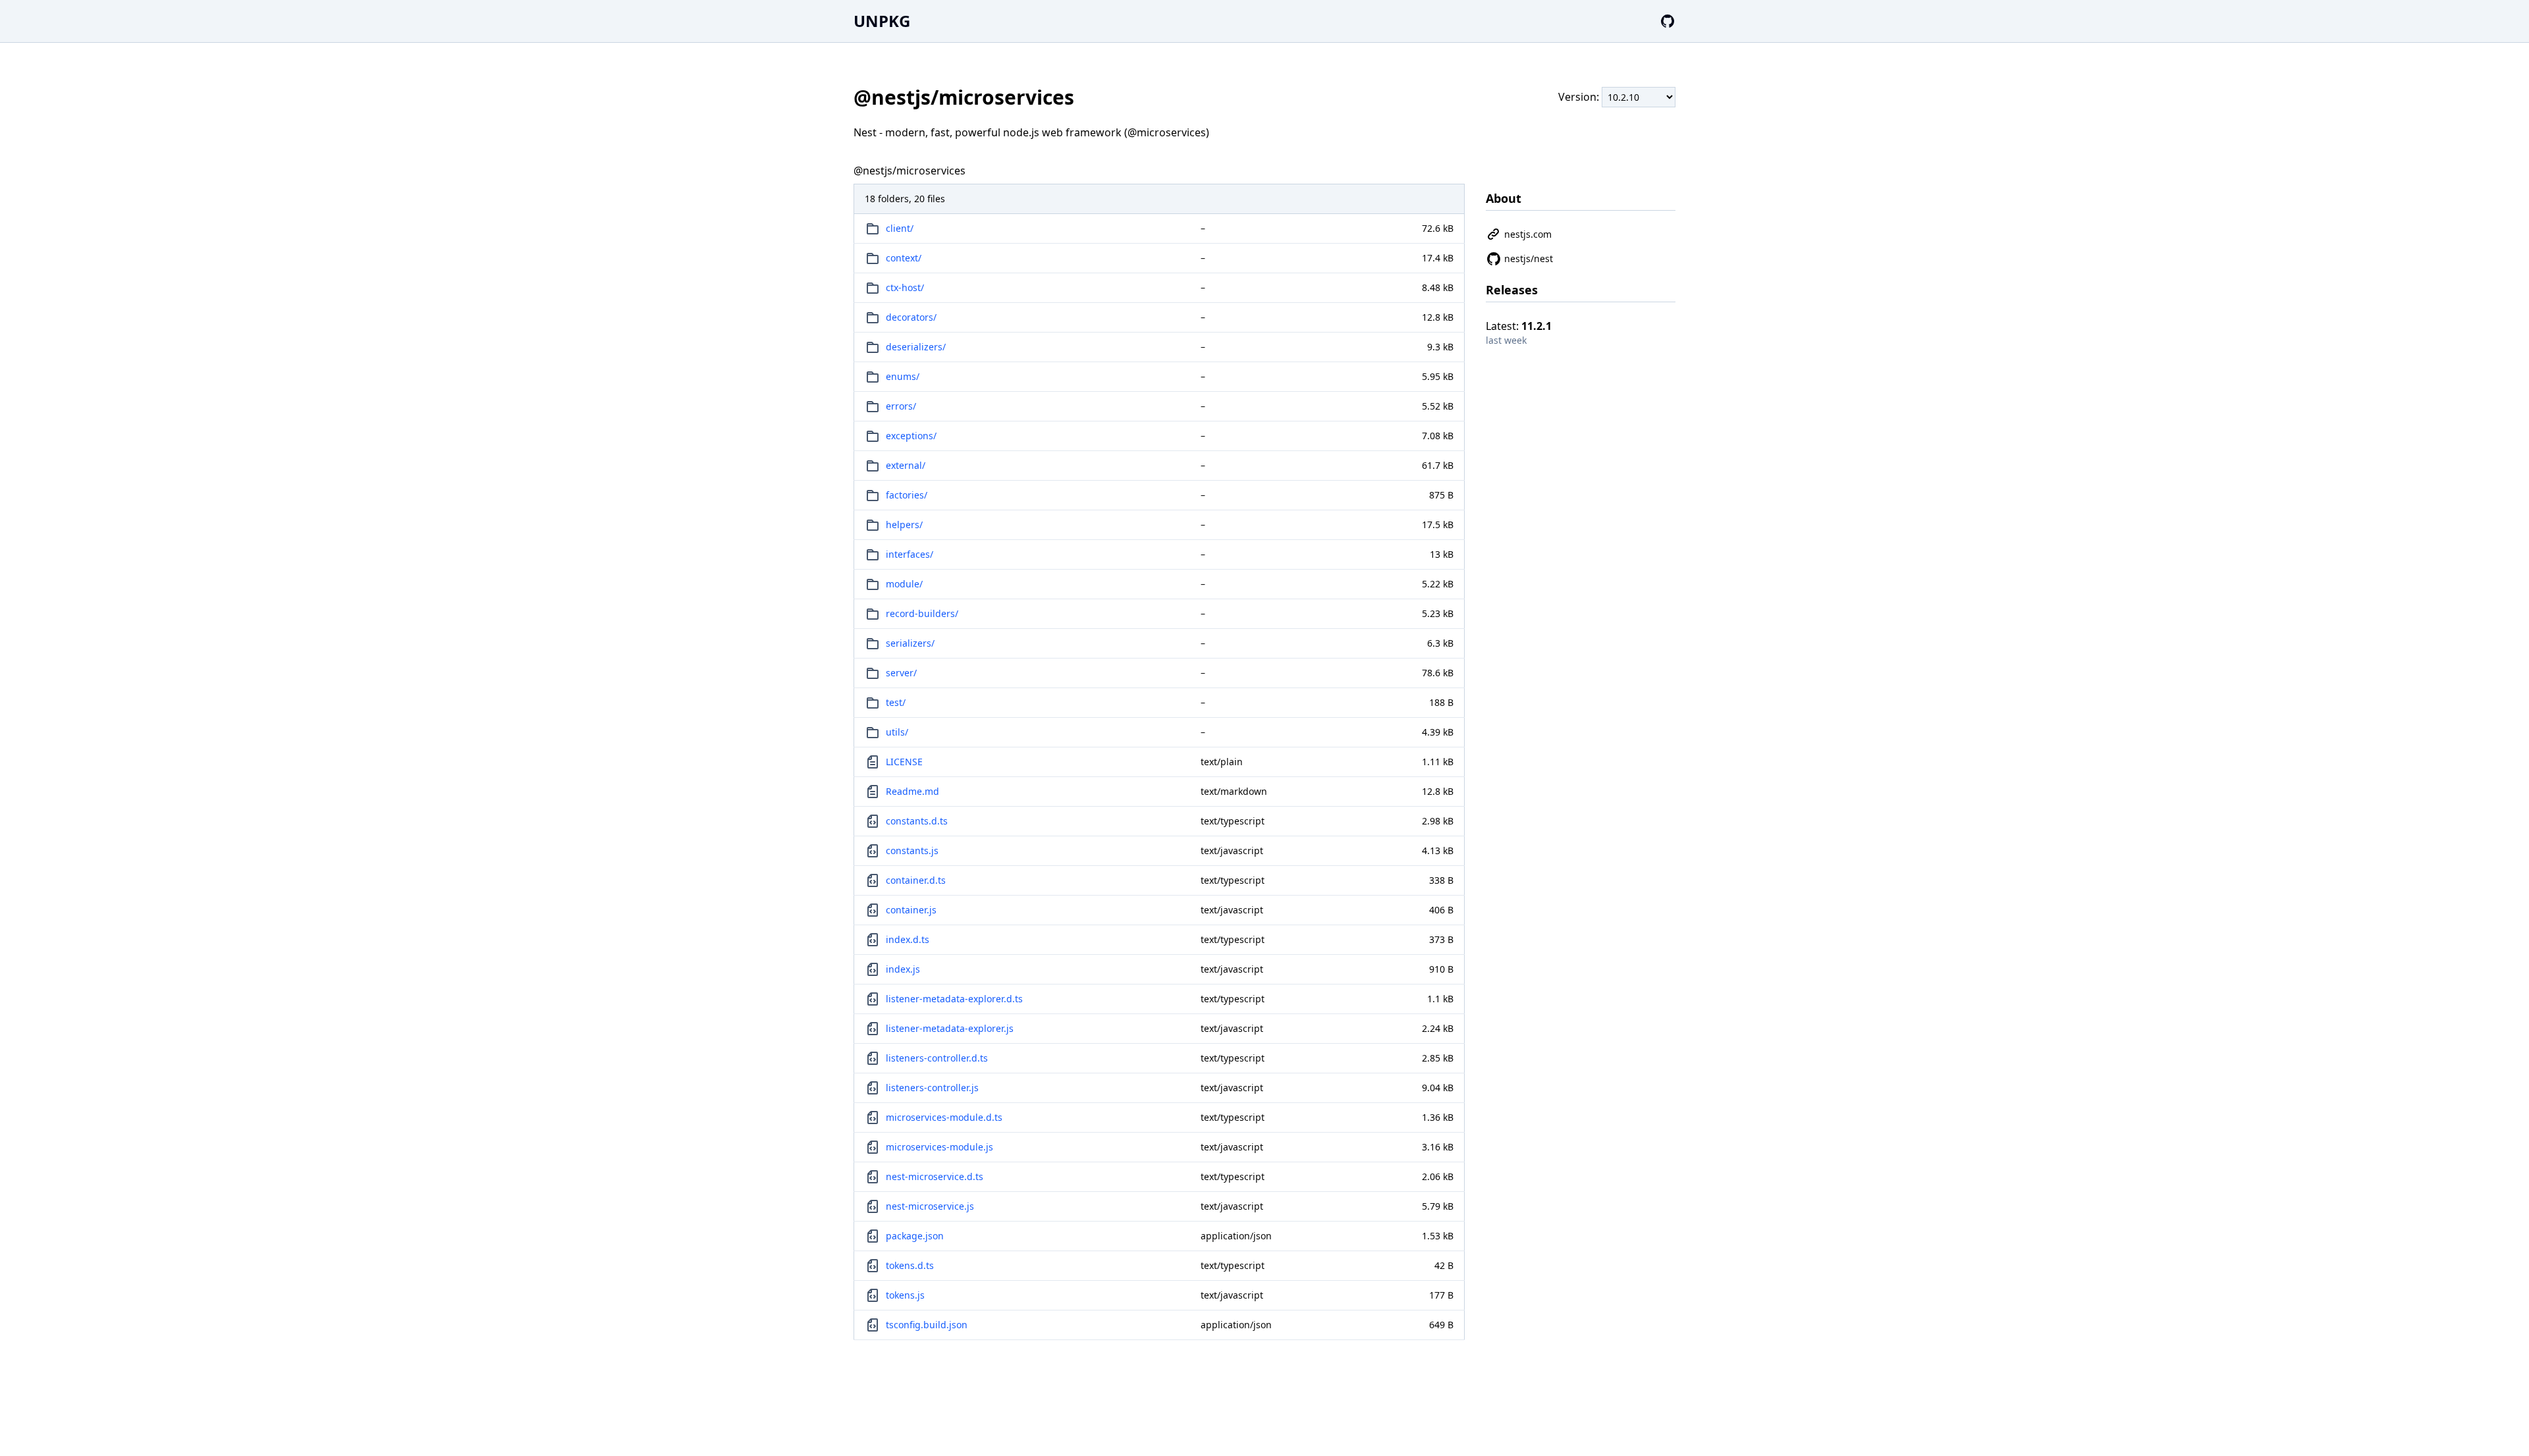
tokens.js (905, 1295)
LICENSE (904, 762)
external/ (906, 465)
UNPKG (882, 21)
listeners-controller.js (932, 1088)
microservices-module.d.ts (944, 1117)
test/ (896, 702)
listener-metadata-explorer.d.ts (954, 999)
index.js (903, 969)
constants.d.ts (917, 821)
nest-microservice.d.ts (935, 1176)
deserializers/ (916, 347)
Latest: (1519, 326)
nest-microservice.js (930, 1206)
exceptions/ (911, 436)
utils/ (897, 732)
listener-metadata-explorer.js (950, 1028)
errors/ (901, 406)
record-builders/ (922, 613)
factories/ (907, 495)
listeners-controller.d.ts (937, 1058)
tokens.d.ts (910, 1265)
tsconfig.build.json (927, 1325)
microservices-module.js (939, 1147)
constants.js (912, 850)
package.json (915, 1236)
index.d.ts (908, 939)
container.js (911, 910)
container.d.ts (916, 880)
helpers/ (904, 525)
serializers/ (910, 643)
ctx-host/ (905, 287)
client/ (900, 228)
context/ (904, 258)
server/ (901, 673)
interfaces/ (910, 554)
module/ (904, 584)
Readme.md (912, 791)
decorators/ (911, 317)
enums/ (903, 376)
